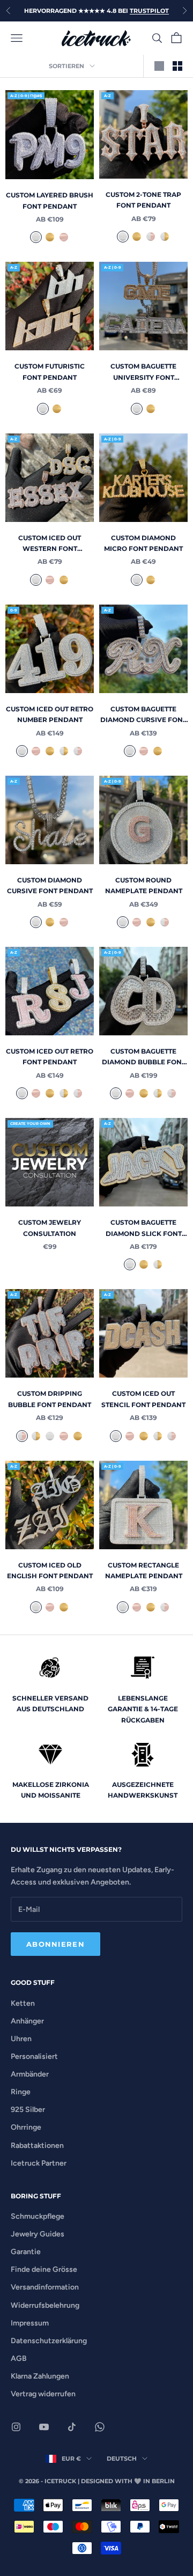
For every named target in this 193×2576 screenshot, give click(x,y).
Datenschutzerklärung (49, 2341)
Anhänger (27, 2021)
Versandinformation (45, 2287)
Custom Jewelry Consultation (50, 1228)
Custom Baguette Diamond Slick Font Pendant (144, 1229)
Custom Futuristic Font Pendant (50, 371)
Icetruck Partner (39, 2163)
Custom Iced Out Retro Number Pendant (50, 714)
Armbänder (30, 2074)
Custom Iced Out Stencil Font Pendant (143, 1399)
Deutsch (122, 2459)
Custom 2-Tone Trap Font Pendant (143, 200)
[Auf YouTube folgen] (44, 2427)
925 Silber (28, 2110)
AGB (19, 2358)
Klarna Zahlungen (40, 2376)
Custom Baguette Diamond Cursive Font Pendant (143, 715)
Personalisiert (34, 2056)
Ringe (21, 2092)
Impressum (30, 2323)
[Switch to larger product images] (159, 66)
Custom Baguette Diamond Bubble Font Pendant (144, 1058)
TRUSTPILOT (149, 11)
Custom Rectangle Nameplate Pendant (144, 1570)
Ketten (23, 2003)
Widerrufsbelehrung (45, 2305)
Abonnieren (55, 1944)
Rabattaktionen (37, 2146)
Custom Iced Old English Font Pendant (50, 1570)
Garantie (26, 2252)
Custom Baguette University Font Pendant (143, 373)
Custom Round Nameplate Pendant (144, 885)
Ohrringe (26, 2127)
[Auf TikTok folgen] (72, 2427)
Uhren (21, 2039)
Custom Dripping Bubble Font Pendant (50, 1399)
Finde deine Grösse (44, 2269)
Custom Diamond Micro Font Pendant (143, 543)
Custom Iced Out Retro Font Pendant (50, 1057)
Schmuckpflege (38, 2216)
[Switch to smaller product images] (177, 66)
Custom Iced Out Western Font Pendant (50, 544)
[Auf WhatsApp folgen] (100, 2427)
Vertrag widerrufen (43, 2394)
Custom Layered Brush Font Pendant (50, 200)
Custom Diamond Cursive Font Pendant (50, 885)
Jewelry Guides (38, 2234)
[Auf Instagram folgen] (16, 2427)
